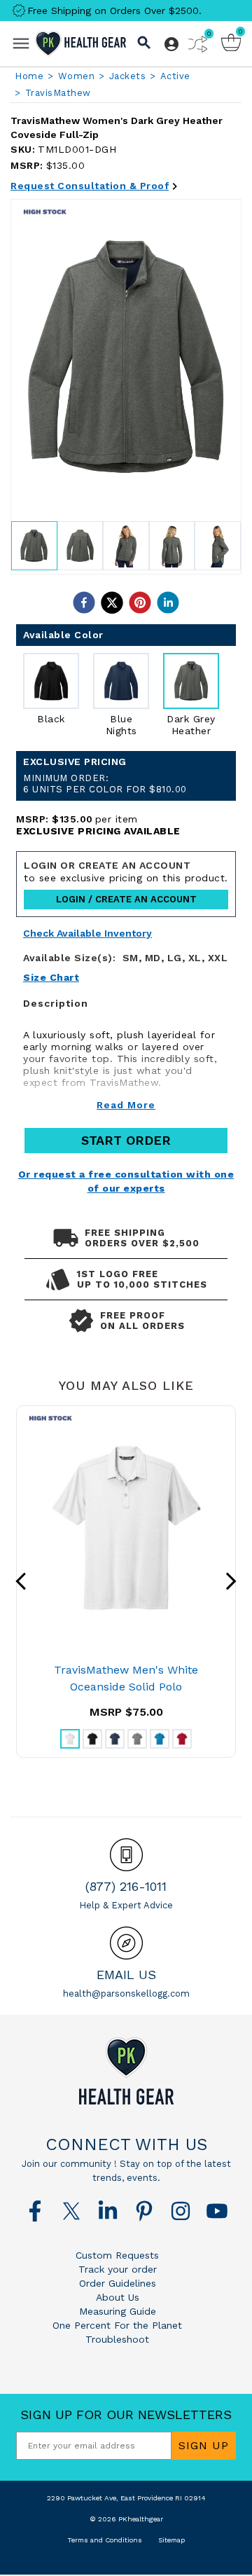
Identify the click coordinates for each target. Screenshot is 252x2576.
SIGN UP (204, 2445)
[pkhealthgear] (126, 2071)
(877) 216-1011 (126, 1886)
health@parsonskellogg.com (126, 1993)
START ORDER (126, 1140)
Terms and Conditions (105, 2540)
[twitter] (112, 602)
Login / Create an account (126, 899)
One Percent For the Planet (117, 2325)
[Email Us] (126, 1943)
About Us (118, 2297)
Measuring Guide (118, 2311)
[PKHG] (80, 44)
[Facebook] (35, 2211)
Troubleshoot (117, 2339)
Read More (126, 1105)
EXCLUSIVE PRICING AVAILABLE (98, 831)
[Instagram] (181, 2211)
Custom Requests (117, 2255)
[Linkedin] (108, 2211)
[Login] (171, 44)
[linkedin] (168, 602)
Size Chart (51, 977)
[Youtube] (217, 2211)
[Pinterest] (144, 2211)
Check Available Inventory (87, 934)
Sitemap (171, 2540)
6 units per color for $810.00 (105, 784)
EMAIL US (126, 1975)
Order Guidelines (118, 2283)
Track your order (118, 2269)
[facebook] (84, 602)
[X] (71, 2211)
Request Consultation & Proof (90, 186)
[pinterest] (140, 602)
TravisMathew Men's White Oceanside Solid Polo (126, 1678)
